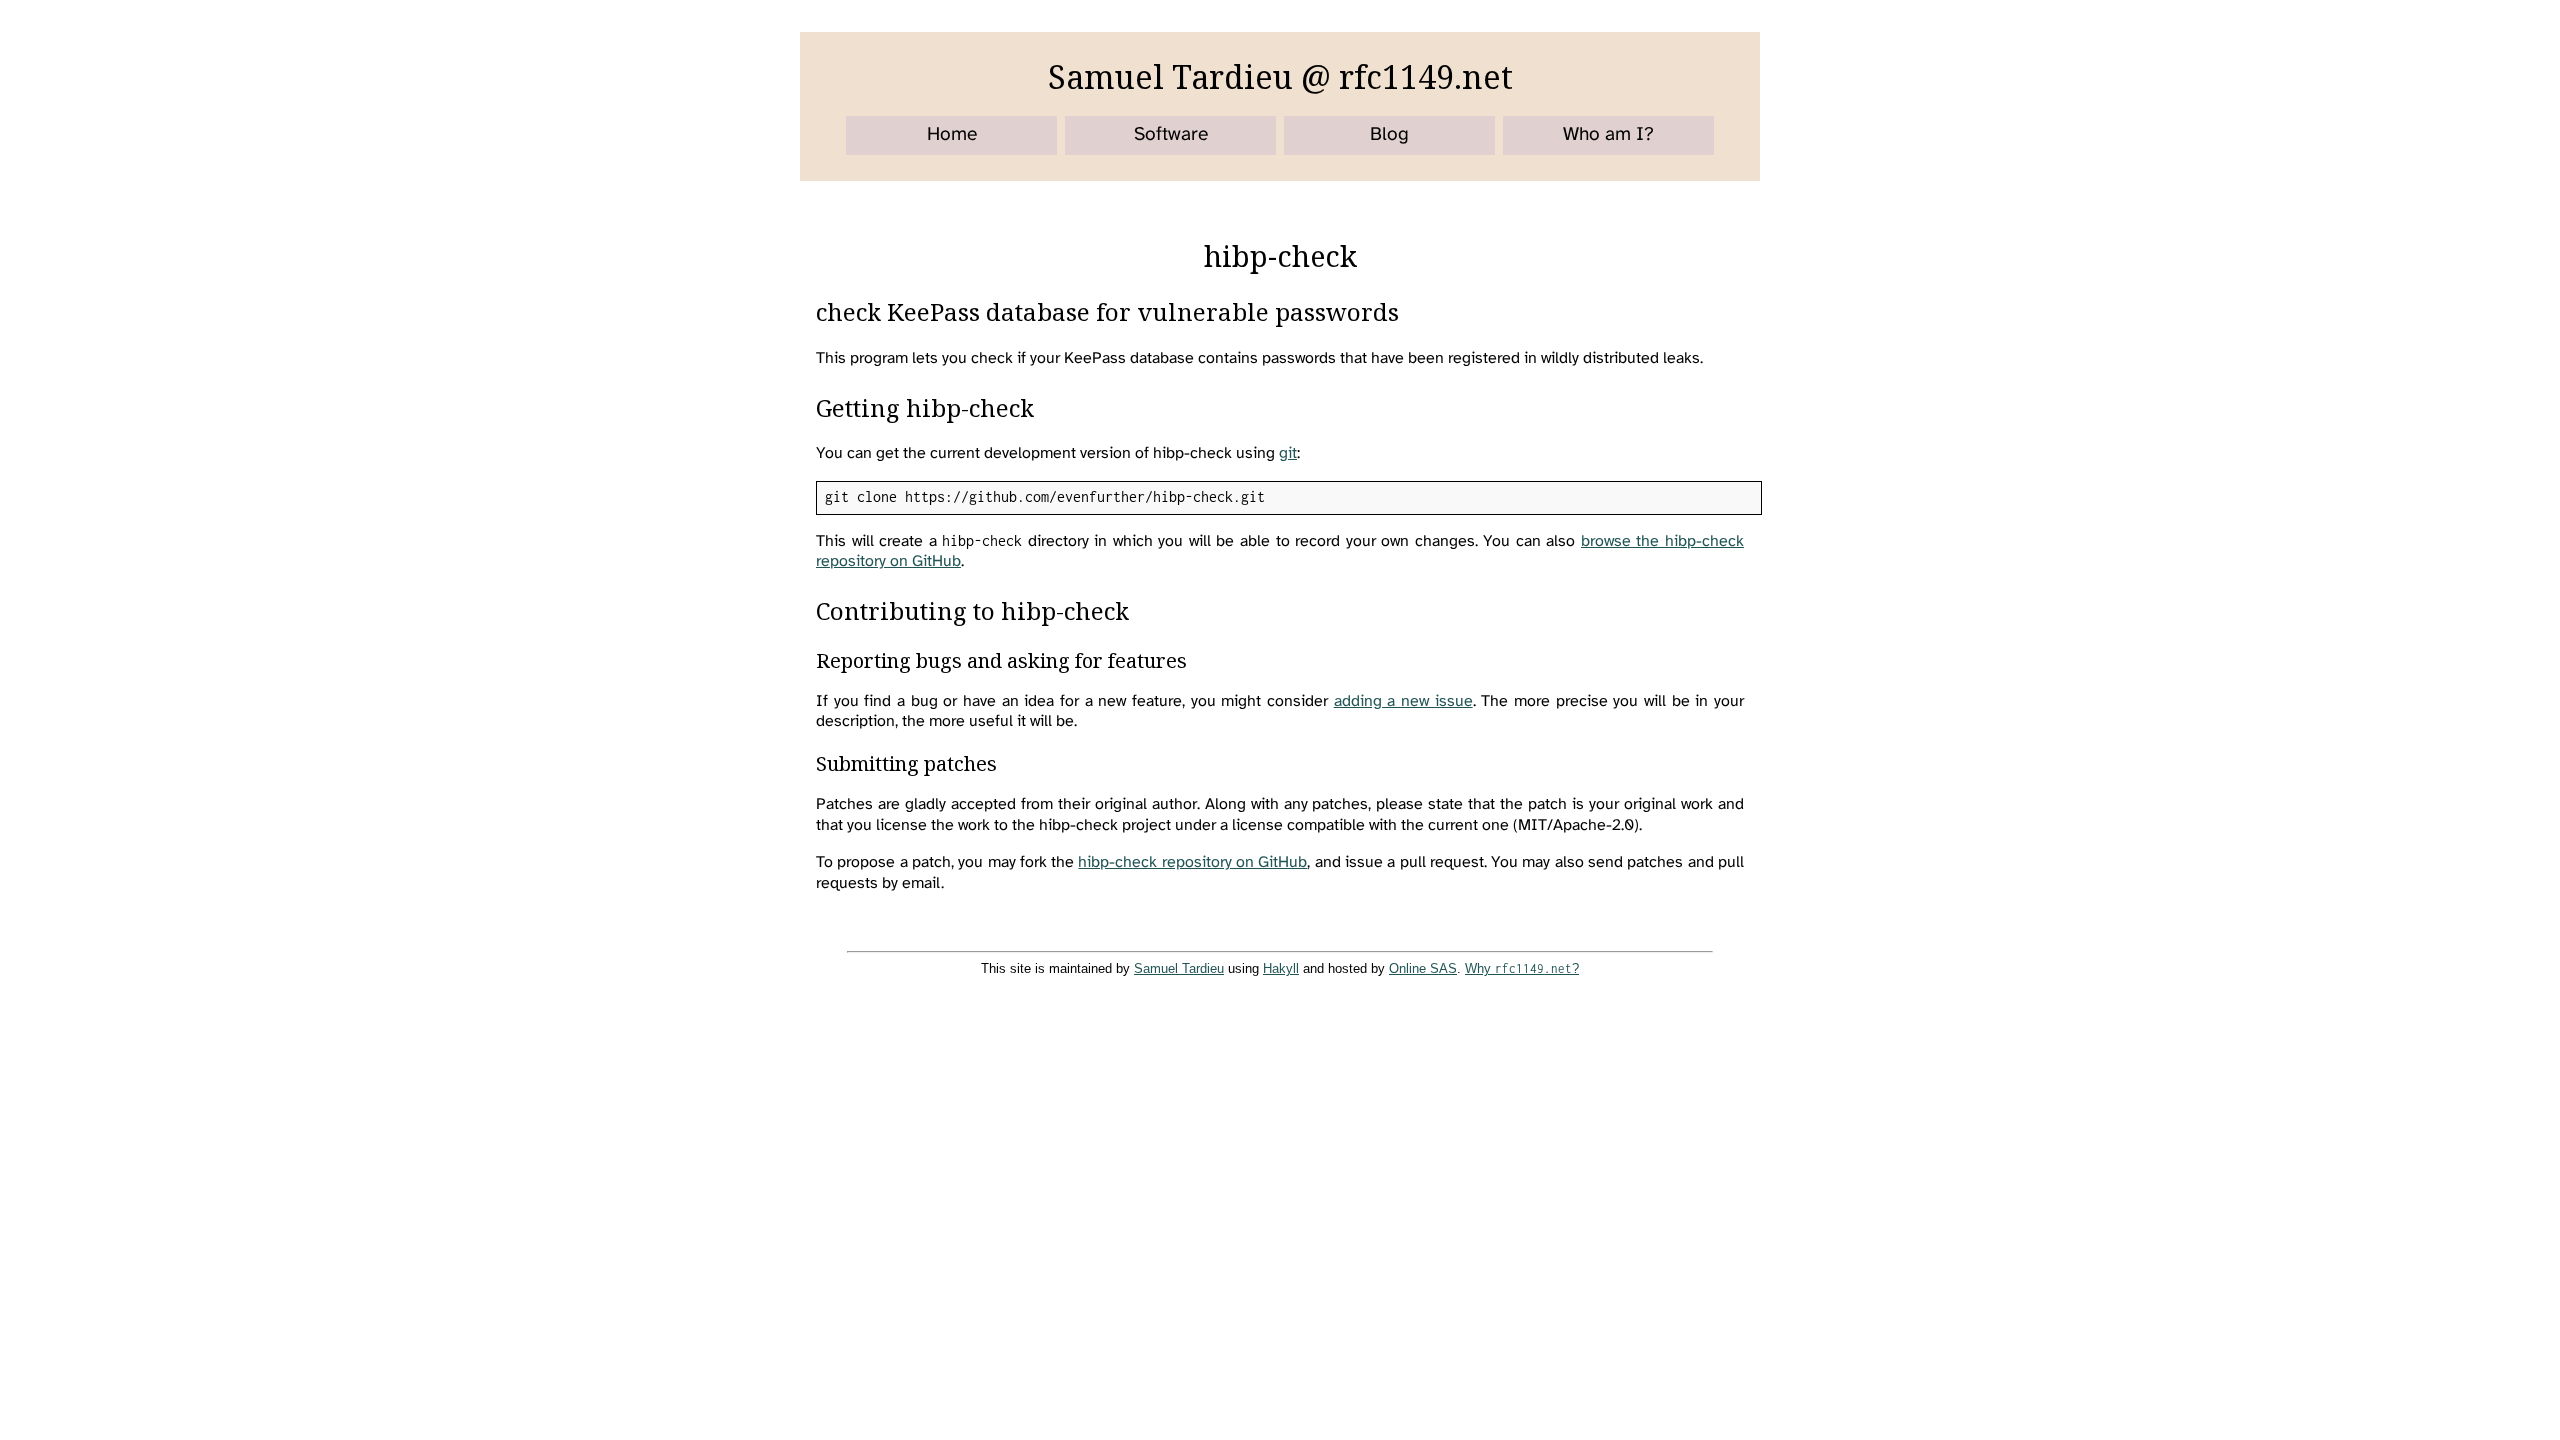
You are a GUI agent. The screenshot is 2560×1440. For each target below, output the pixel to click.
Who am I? (1608, 135)
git (1288, 453)
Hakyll (1281, 968)
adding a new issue (1403, 701)
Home (952, 135)
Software (1171, 135)
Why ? (1522, 968)
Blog (1389, 135)
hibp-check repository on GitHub (1192, 862)
